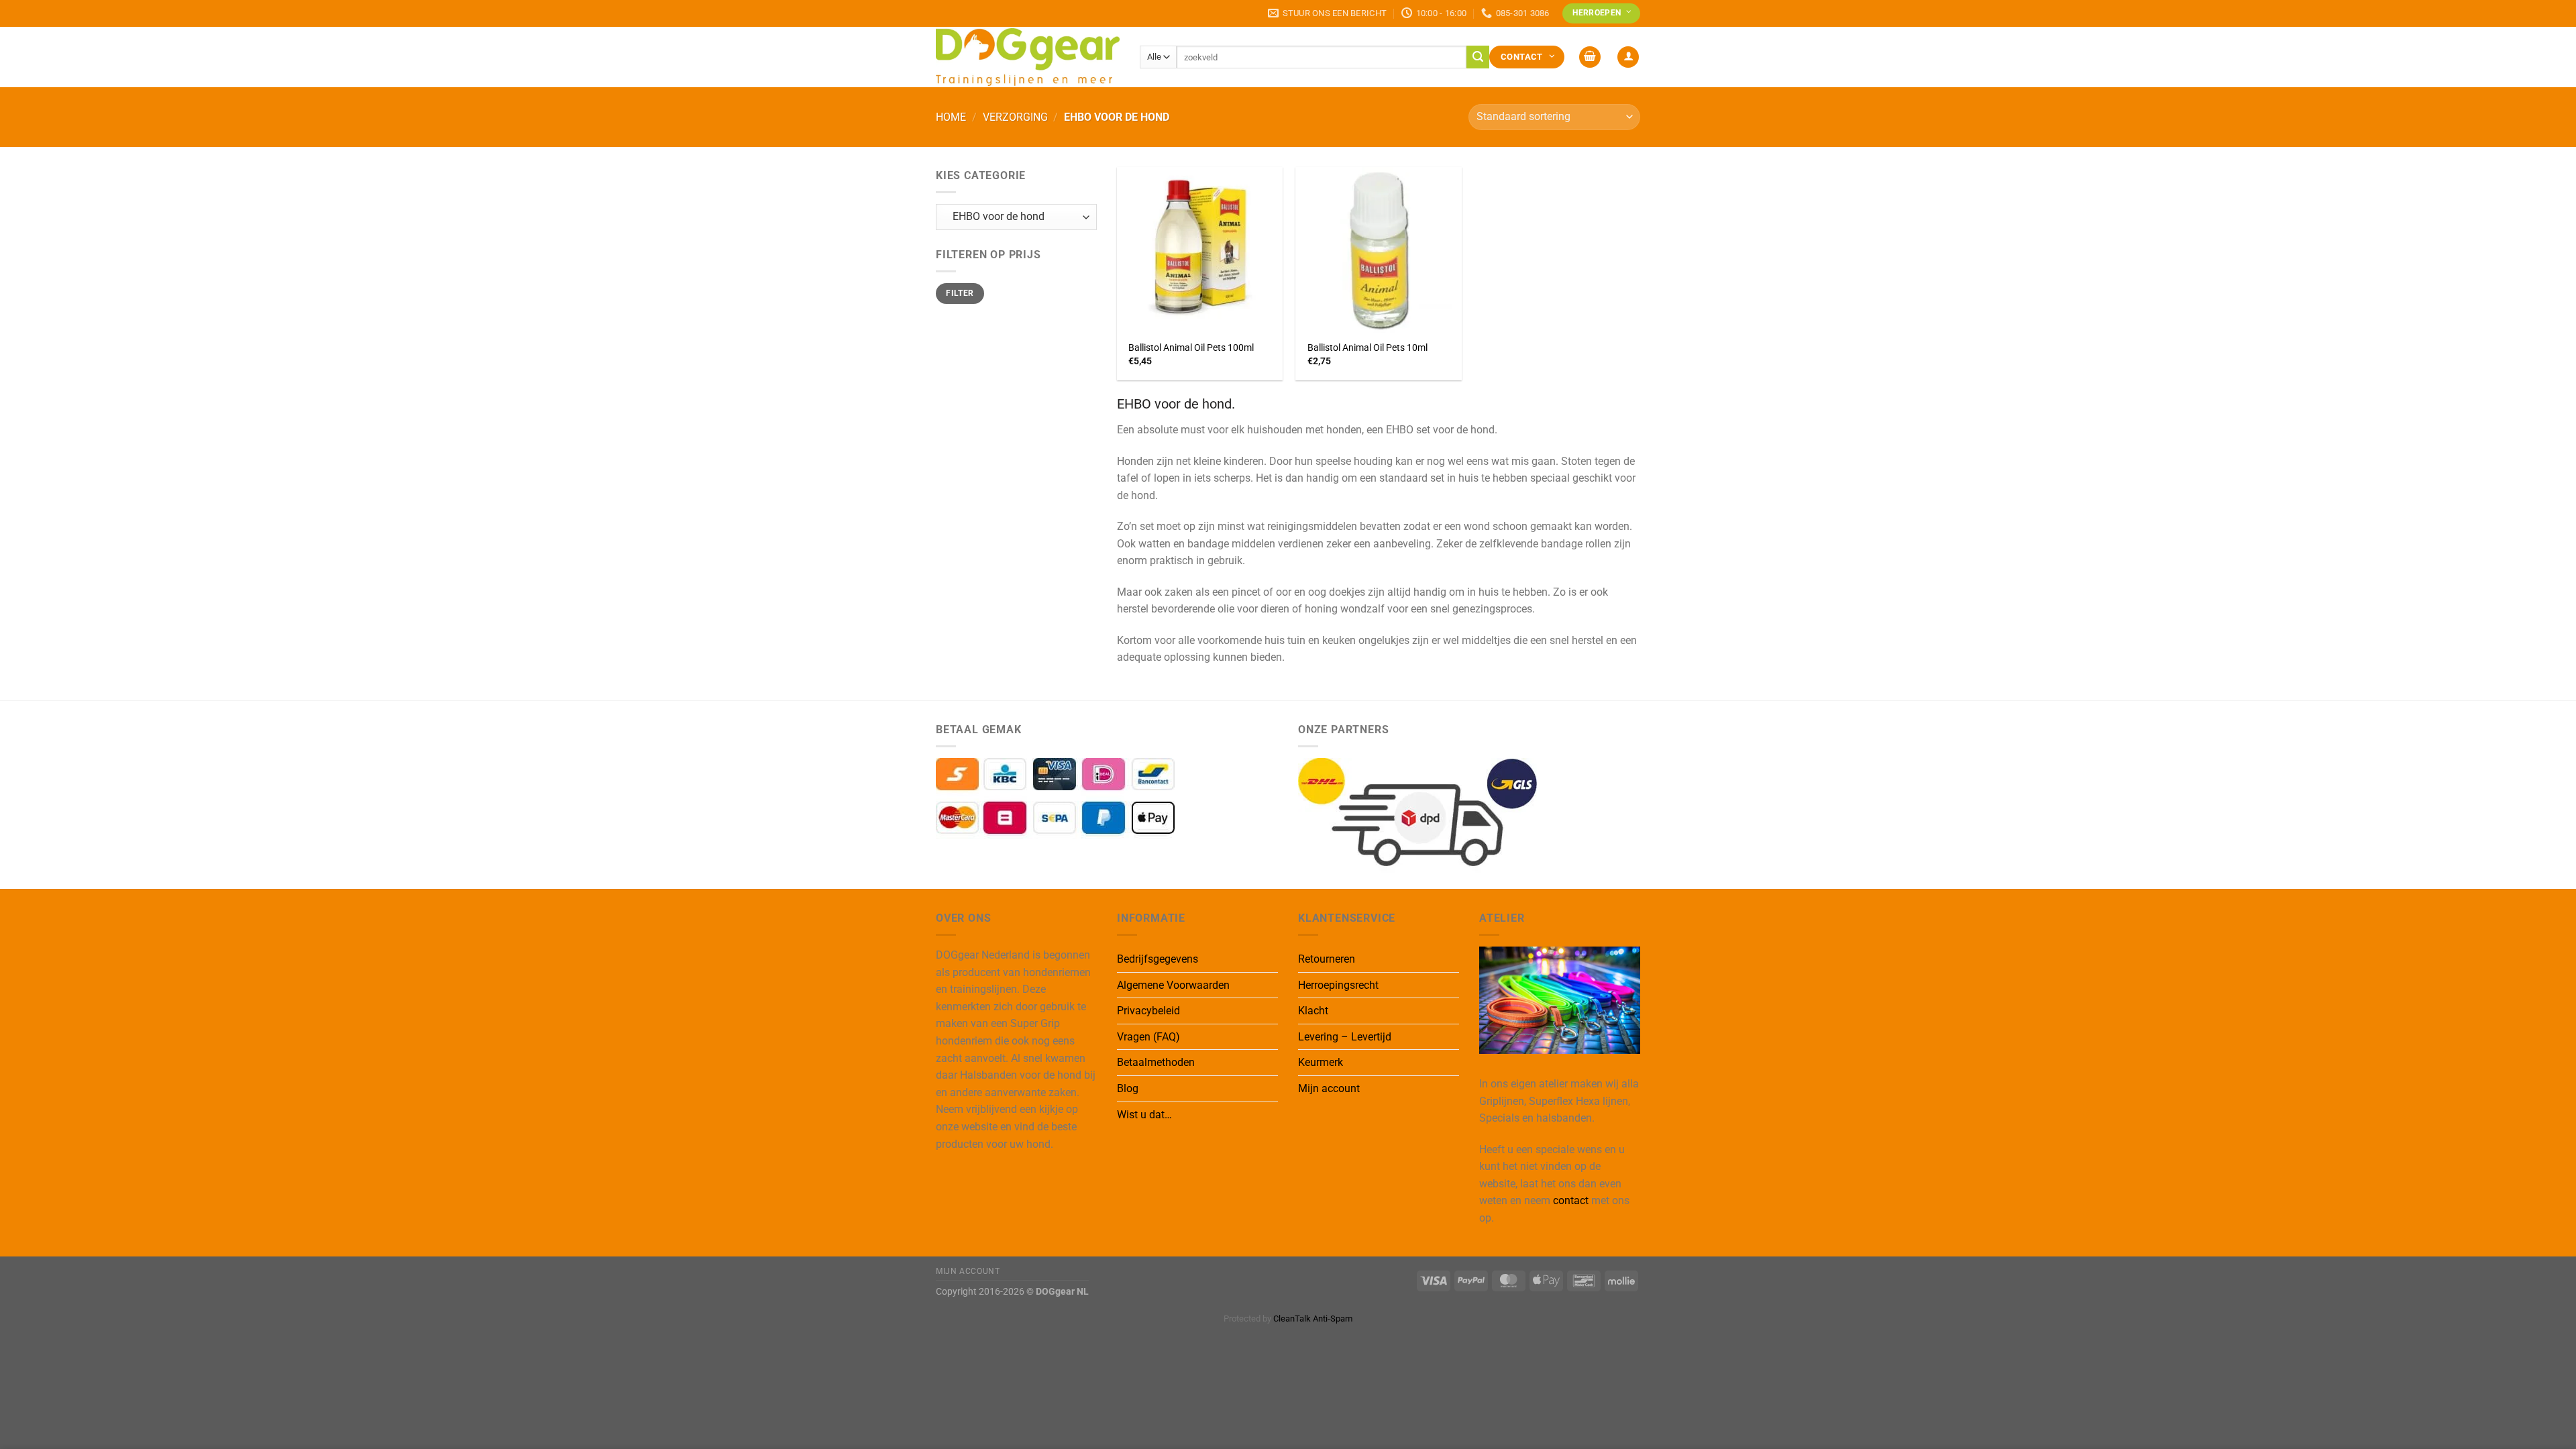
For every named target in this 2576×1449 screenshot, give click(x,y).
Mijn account (1329, 1088)
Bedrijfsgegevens (1158, 959)
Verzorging (1015, 117)
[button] (1590, 57)
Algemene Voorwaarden (1173, 985)
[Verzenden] (1478, 57)
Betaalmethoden (1156, 1062)
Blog (1128, 1088)
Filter (960, 293)
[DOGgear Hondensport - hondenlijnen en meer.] (1028, 57)
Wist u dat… (1144, 1115)
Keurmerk (1321, 1062)
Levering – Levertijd (1345, 1037)
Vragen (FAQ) (1148, 1037)
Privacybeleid (1148, 1011)
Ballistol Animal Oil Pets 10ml (1367, 348)
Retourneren (1327, 959)
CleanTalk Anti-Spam (1313, 1319)
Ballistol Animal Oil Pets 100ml (1191, 348)
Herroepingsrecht (1338, 985)
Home (951, 117)
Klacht (1313, 1011)
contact (1571, 1200)
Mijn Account (968, 1271)
